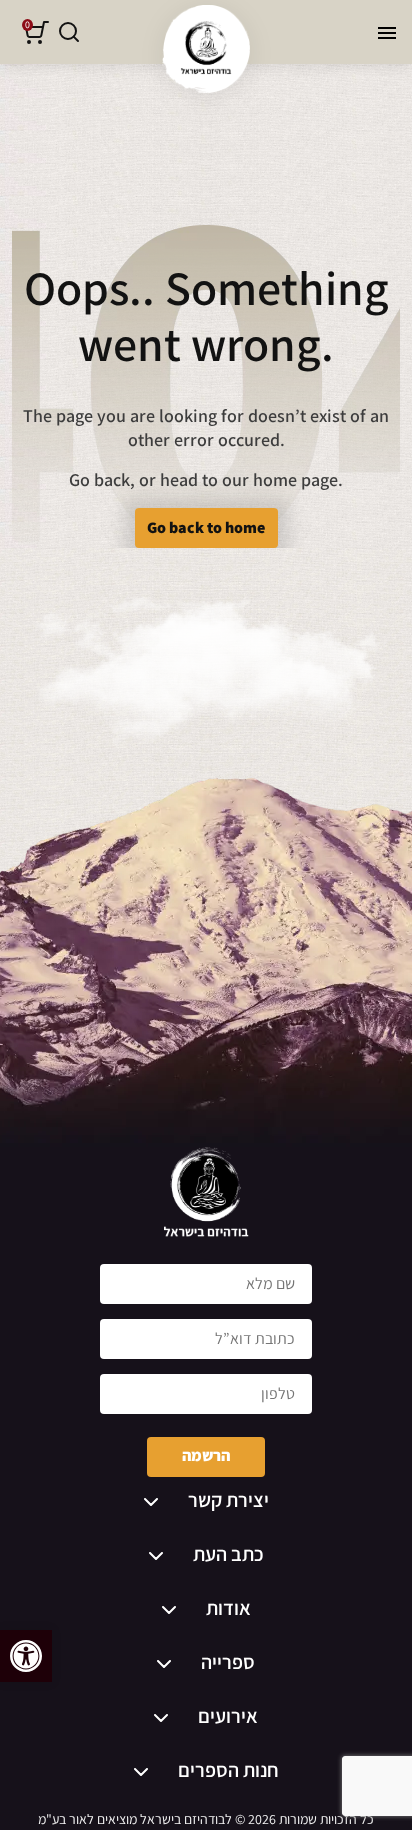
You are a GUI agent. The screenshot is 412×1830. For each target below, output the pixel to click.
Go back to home (206, 527)
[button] (26, 1656)
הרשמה (206, 1455)
